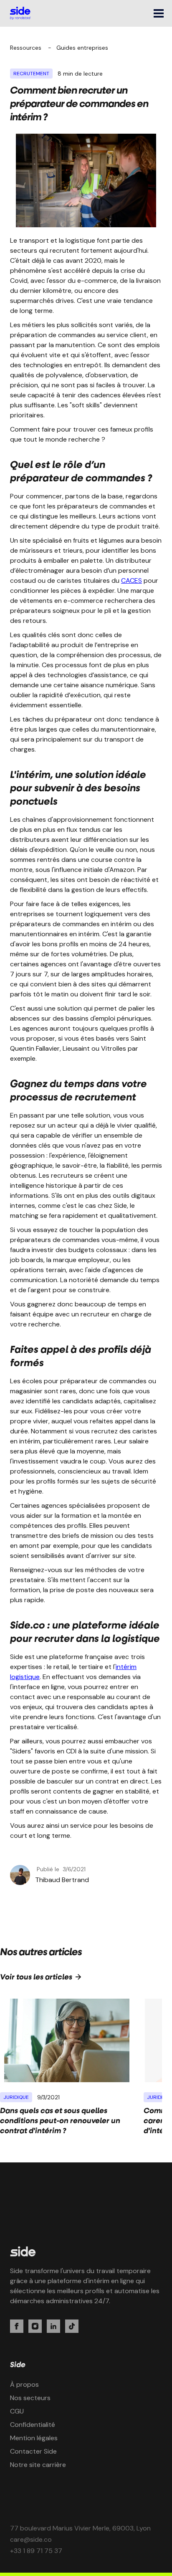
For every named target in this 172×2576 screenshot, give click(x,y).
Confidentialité (33, 2425)
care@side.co (31, 2539)
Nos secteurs (30, 2398)
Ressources (26, 48)
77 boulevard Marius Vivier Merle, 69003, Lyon (80, 2528)
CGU (17, 2411)
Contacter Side (33, 2451)
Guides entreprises (82, 48)
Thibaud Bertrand (62, 1880)
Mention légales (34, 2438)
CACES (132, 580)
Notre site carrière (38, 2465)
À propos (24, 2384)
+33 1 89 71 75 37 (36, 2551)
